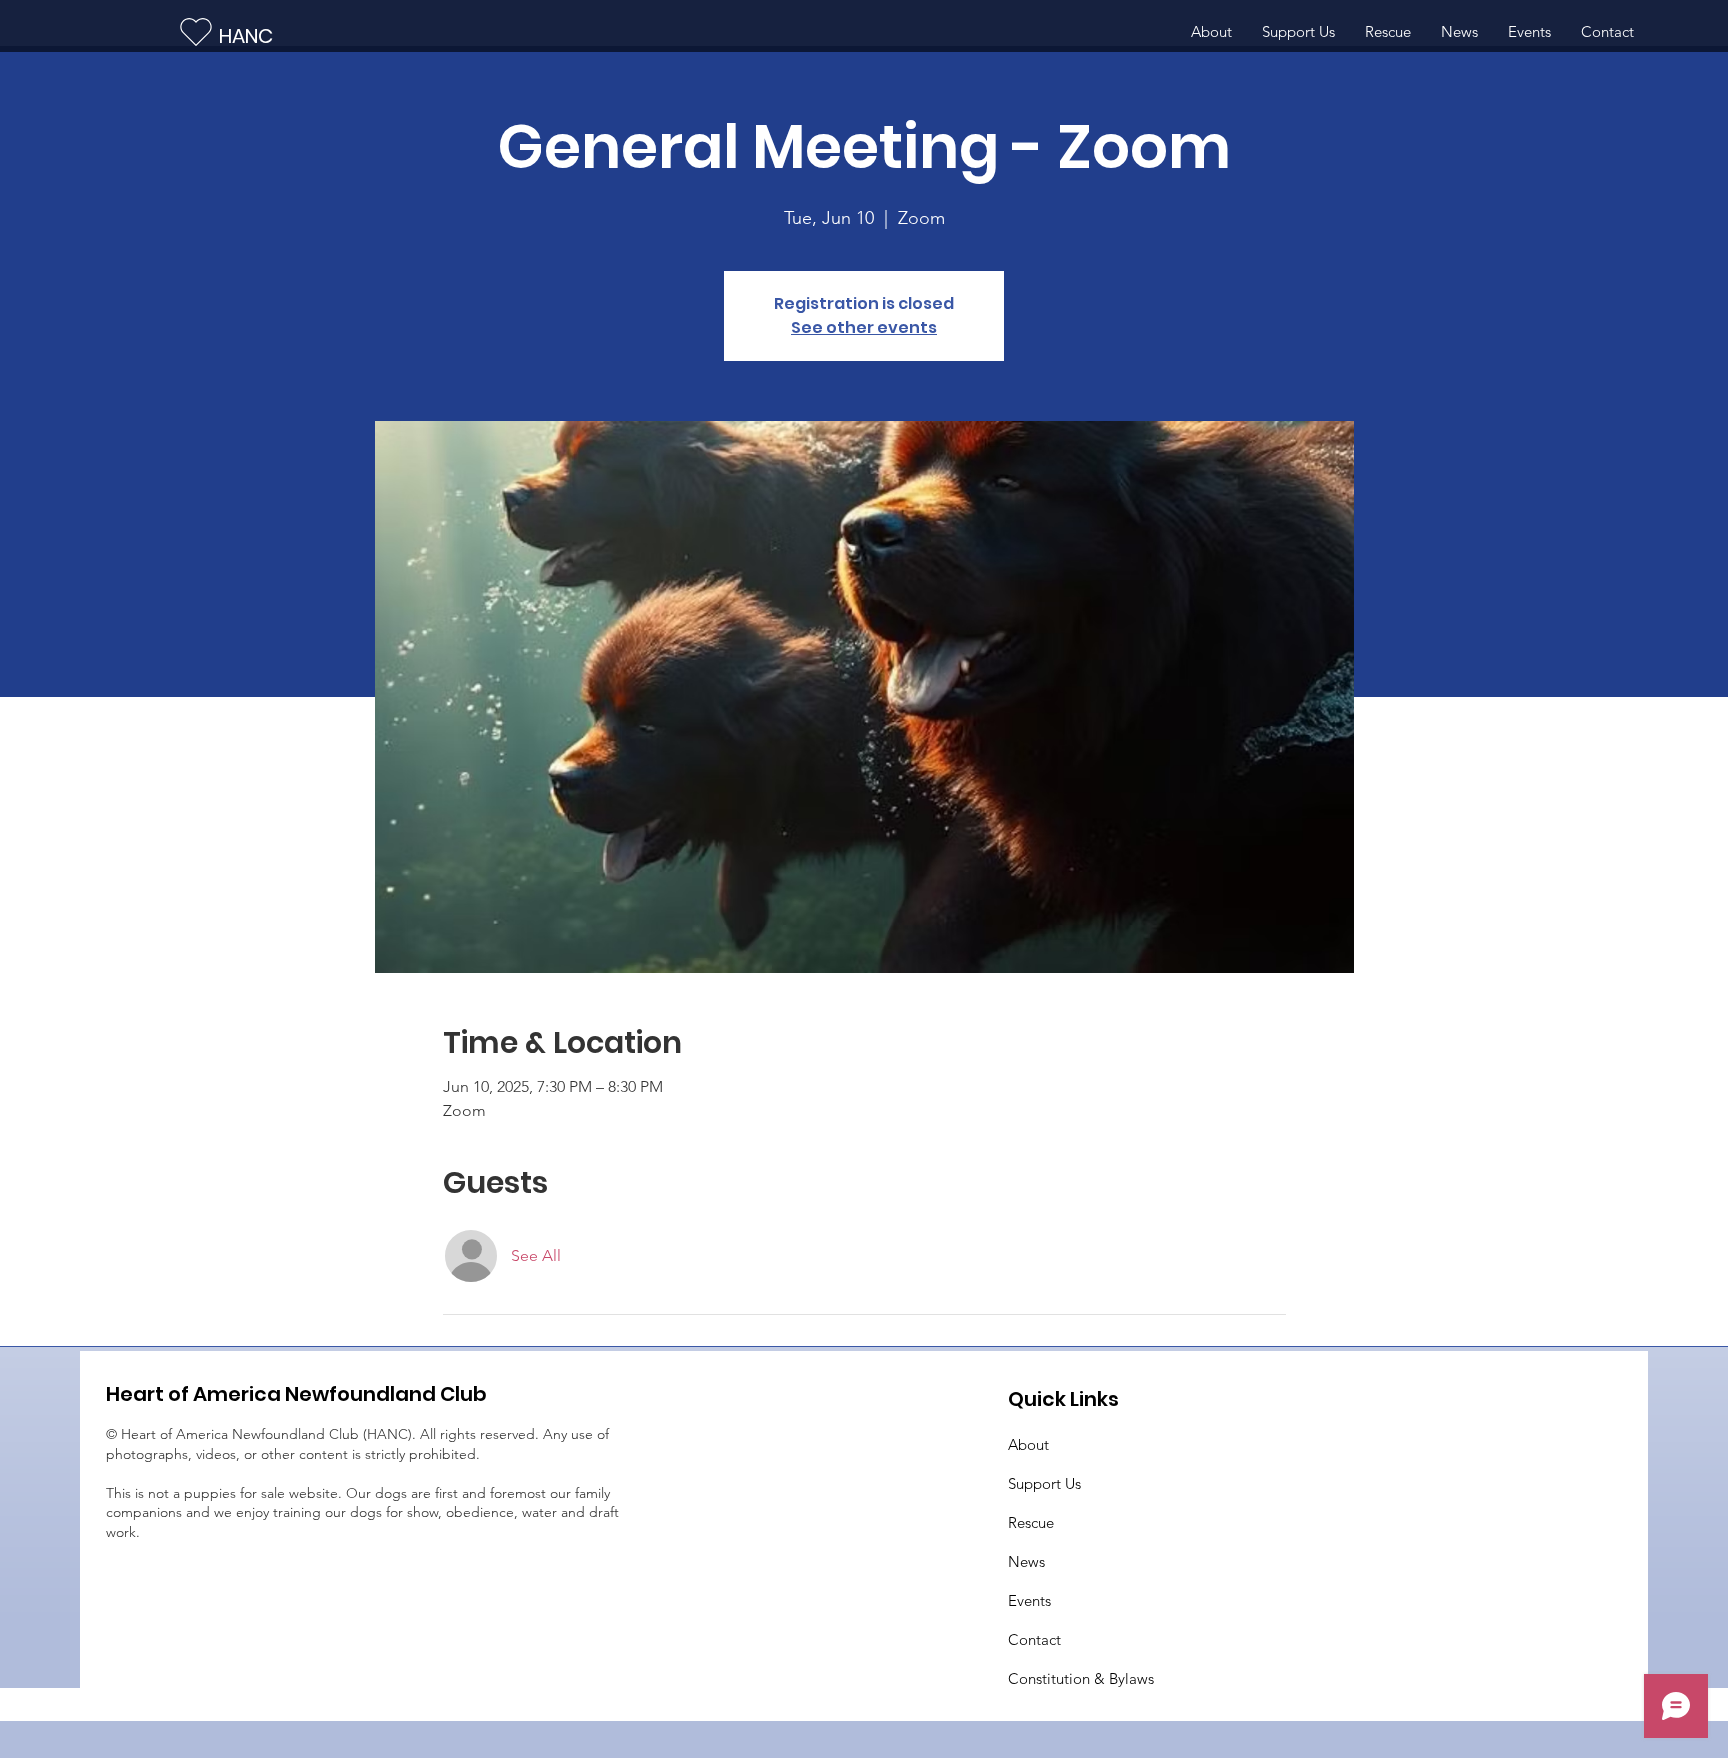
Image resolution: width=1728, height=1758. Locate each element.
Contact (1034, 1639)
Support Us (1044, 1483)
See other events (864, 327)
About (1028, 1444)
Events (1029, 1600)
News (1026, 1561)
